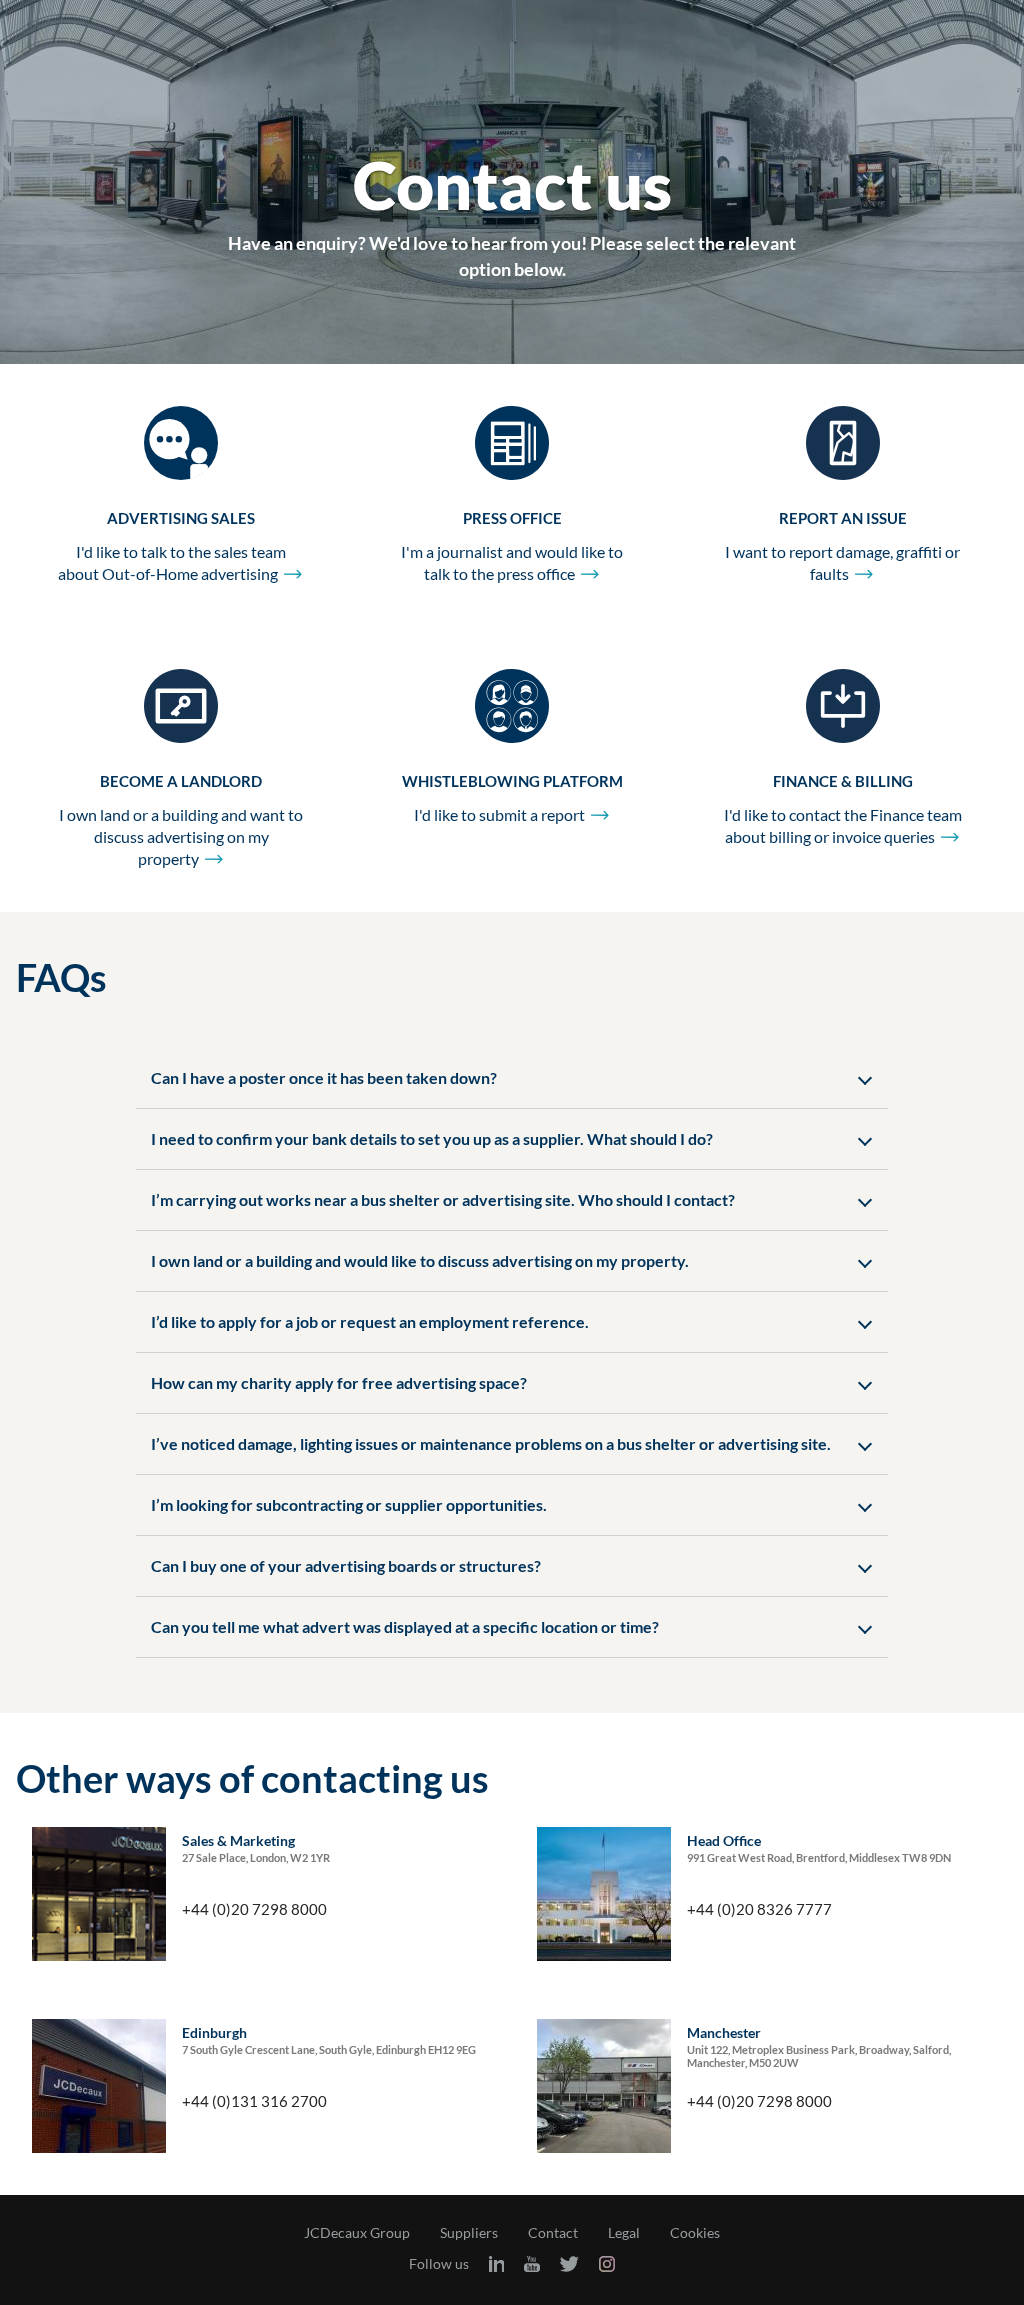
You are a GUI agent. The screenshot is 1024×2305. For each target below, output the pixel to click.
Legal (624, 2233)
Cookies (695, 2233)
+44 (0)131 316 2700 (254, 2101)
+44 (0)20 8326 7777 (759, 1909)
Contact (553, 2233)
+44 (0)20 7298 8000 (254, 1909)
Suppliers (469, 2233)
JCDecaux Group (357, 2233)
